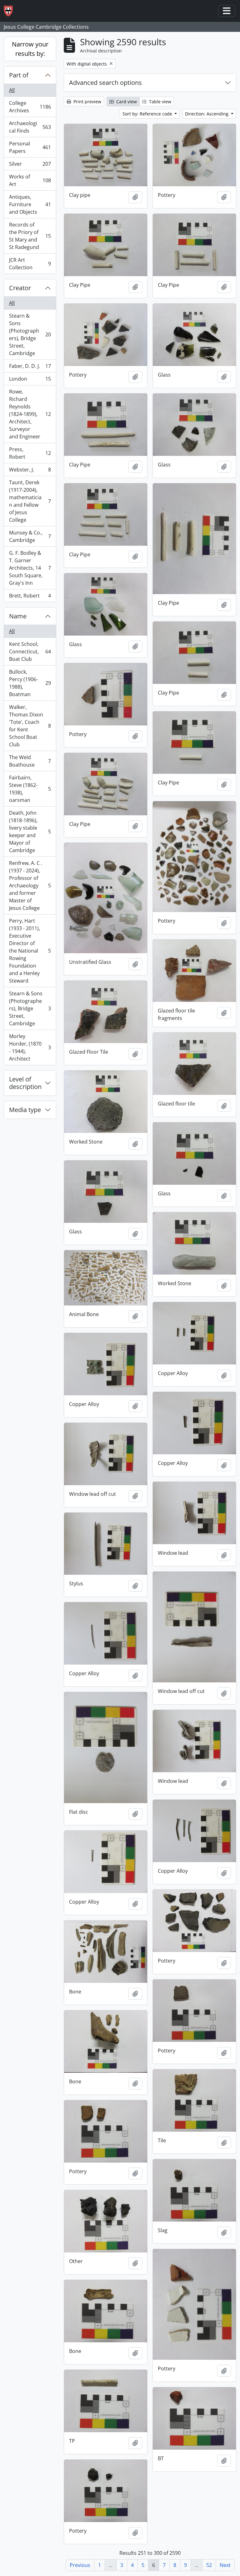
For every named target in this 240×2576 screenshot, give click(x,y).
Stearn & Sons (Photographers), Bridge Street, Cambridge (30, 334)
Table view (160, 102)
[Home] (11, 11)
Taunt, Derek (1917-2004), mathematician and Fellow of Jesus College (30, 501)
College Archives (30, 107)
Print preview (87, 102)
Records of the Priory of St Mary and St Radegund (30, 236)
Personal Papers (30, 147)
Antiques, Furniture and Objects (30, 204)
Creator (20, 288)
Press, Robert (30, 453)
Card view (126, 102)
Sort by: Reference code (148, 114)
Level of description (25, 1083)
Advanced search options (105, 83)
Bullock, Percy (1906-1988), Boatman (30, 683)
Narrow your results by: (30, 49)
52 (209, 2565)
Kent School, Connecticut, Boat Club (30, 651)
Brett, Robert (30, 597)
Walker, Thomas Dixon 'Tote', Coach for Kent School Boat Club (30, 726)
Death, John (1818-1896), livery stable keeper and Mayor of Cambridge (30, 832)
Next (225, 2565)
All (12, 90)
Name (18, 616)
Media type (25, 1110)
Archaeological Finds (30, 127)
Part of (19, 75)
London (30, 380)
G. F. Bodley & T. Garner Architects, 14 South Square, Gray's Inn (30, 568)
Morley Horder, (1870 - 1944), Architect (30, 1047)
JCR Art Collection (30, 264)
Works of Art (30, 180)
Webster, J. (30, 471)
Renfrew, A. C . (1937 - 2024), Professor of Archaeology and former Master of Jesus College (30, 885)
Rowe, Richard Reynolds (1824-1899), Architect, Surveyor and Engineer (30, 414)
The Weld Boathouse (30, 761)
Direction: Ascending (207, 114)
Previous (80, 2565)
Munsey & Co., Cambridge (30, 536)
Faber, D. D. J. (30, 368)
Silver (30, 165)
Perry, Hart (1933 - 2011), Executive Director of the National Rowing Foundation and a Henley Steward (30, 951)
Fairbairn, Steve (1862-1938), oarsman (30, 789)
